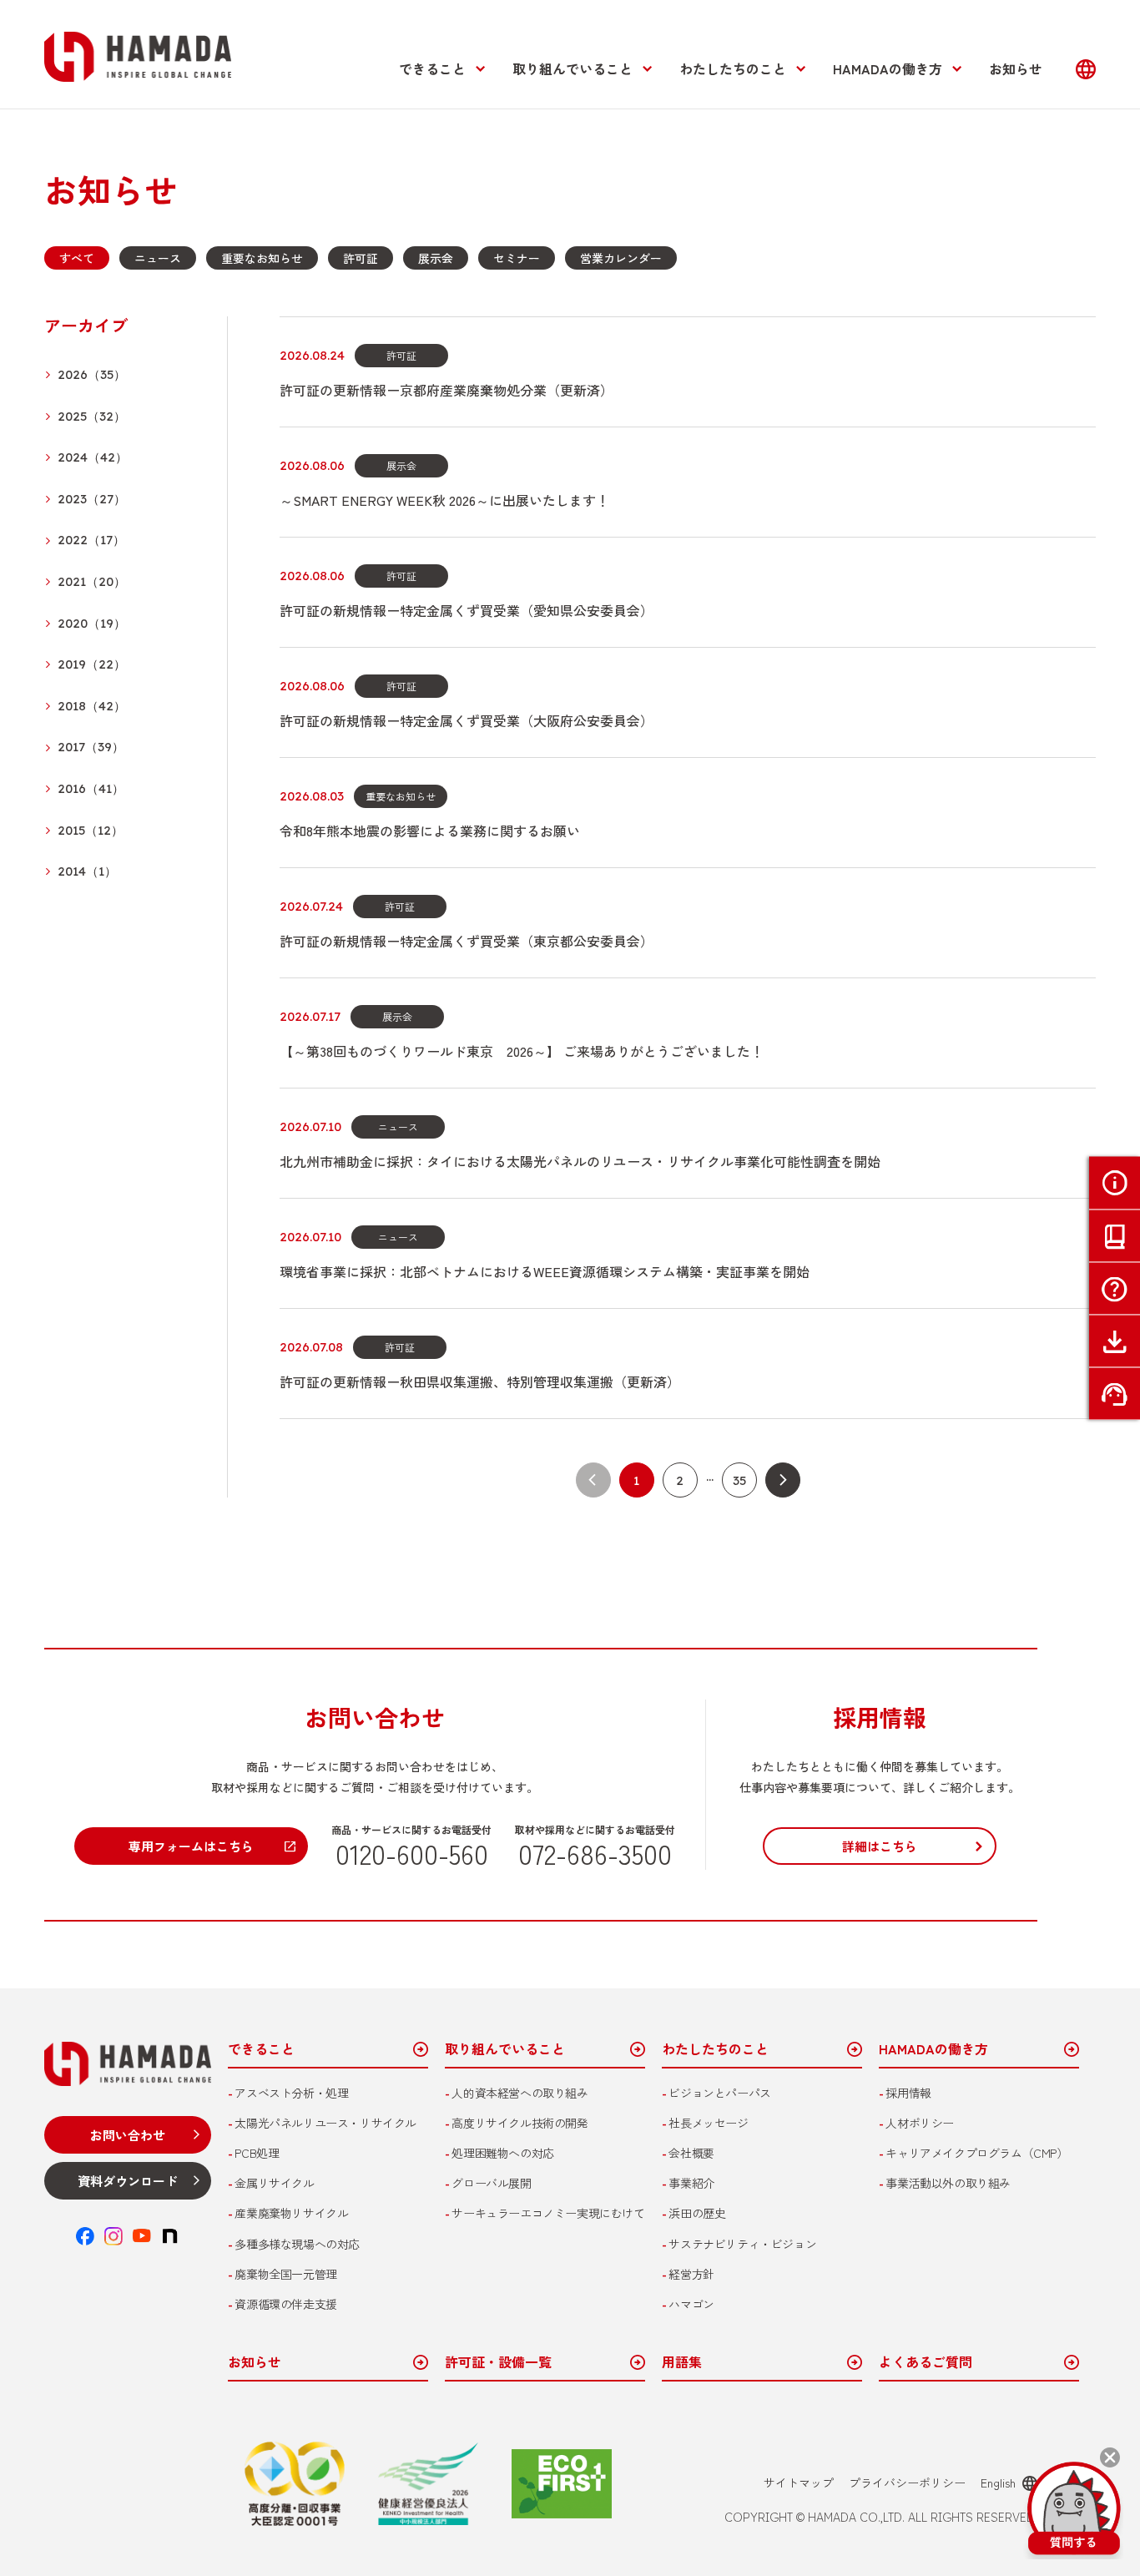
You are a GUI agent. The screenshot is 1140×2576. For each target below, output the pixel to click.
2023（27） (92, 500)
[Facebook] (85, 2236)
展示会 (436, 258)
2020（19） (92, 624)
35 (739, 1480)
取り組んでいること (573, 68)
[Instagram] (113, 2236)
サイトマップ (799, 2483)
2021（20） (92, 582)
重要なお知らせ (262, 258)
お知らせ (1016, 68)
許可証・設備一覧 (498, 2363)
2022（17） (91, 540)
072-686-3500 (595, 1853)
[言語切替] (1086, 69)
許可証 (361, 258)
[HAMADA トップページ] (138, 57)
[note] (170, 2236)
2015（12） (91, 831)
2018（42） (92, 707)
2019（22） (92, 665)
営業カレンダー (621, 258)
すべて (77, 258)
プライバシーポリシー (907, 2483)
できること (432, 68)
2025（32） (92, 417)
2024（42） (93, 458)
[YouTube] (142, 2236)
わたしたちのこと (733, 68)
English (998, 2483)
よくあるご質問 (926, 2363)
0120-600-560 (412, 1853)
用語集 (682, 2363)
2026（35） (92, 375)
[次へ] (783, 1480)
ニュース (158, 258)
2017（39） (91, 748)
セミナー (517, 258)
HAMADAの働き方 (888, 68)
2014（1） (87, 872)
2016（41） (91, 789)
